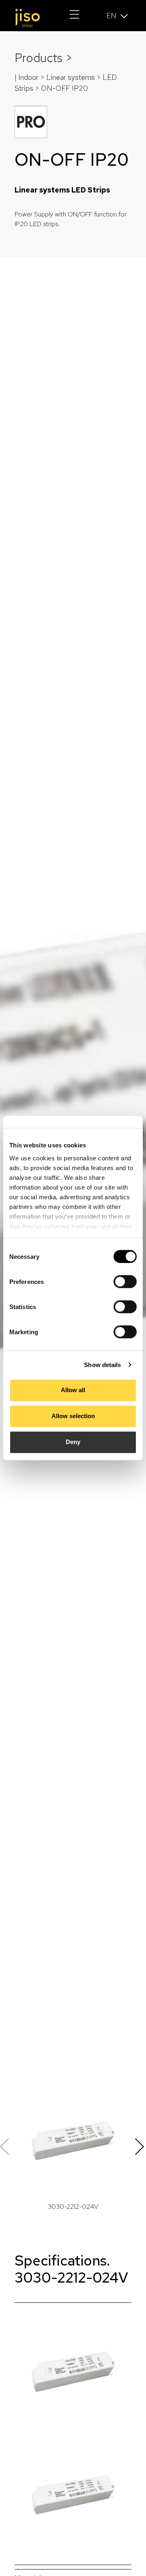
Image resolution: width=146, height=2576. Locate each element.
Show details (102, 1365)
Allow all (73, 1390)
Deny (73, 1442)
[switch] (125, 1282)
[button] (141, 2147)
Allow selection (73, 1416)
